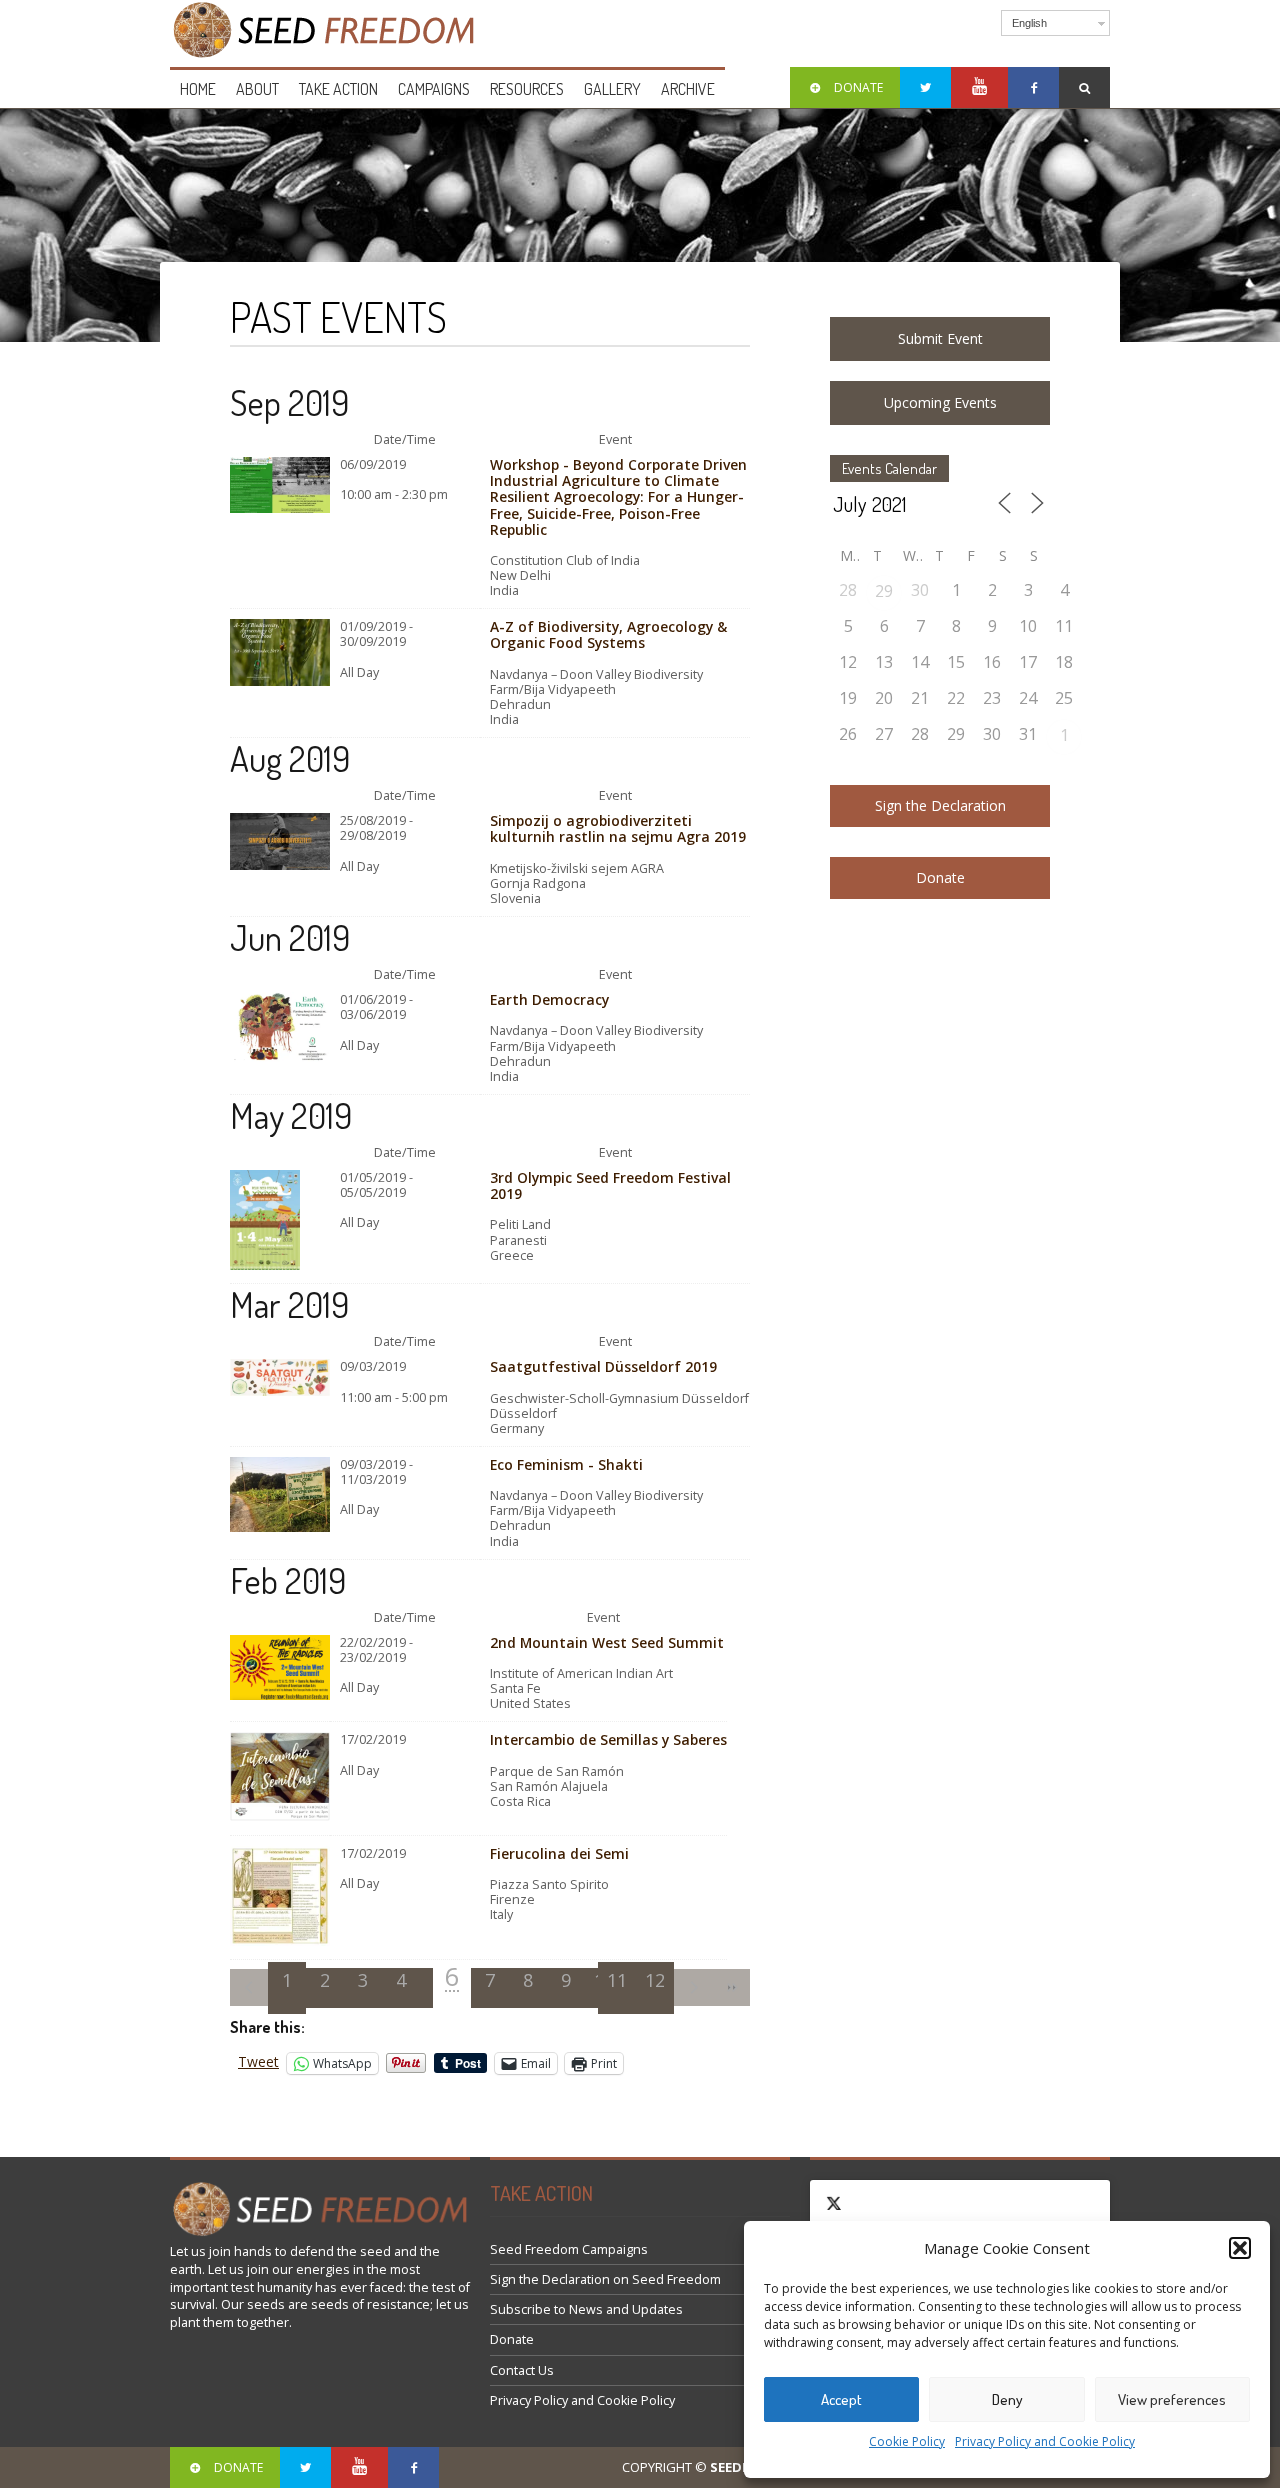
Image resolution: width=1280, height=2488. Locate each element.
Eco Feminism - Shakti (566, 1464)
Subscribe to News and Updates (586, 2309)
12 (655, 1980)
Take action (338, 89)
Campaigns (434, 89)
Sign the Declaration (940, 805)
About (257, 89)
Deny (1007, 2399)
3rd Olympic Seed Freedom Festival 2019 (610, 1185)
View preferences (1172, 2399)
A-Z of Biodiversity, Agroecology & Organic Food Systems (608, 634)
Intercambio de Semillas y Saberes (608, 1739)
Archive (688, 89)
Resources (527, 89)
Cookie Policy (907, 2441)
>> (731, 1987)
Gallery (612, 89)
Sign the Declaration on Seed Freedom (605, 2279)
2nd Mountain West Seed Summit (607, 1642)
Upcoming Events (940, 402)
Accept (841, 2399)
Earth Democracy (549, 999)
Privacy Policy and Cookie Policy (1045, 2441)
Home (198, 89)
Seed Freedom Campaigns (569, 2249)
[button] (1240, 2248)
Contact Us (522, 2370)
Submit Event (940, 338)
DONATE (858, 87)
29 (884, 591)
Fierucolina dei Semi (559, 1853)
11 (617, 1980)
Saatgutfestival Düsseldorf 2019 (603, 1366)
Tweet (258, 2062)
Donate (940, 877)
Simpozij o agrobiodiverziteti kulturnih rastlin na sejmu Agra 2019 (618, 828)
